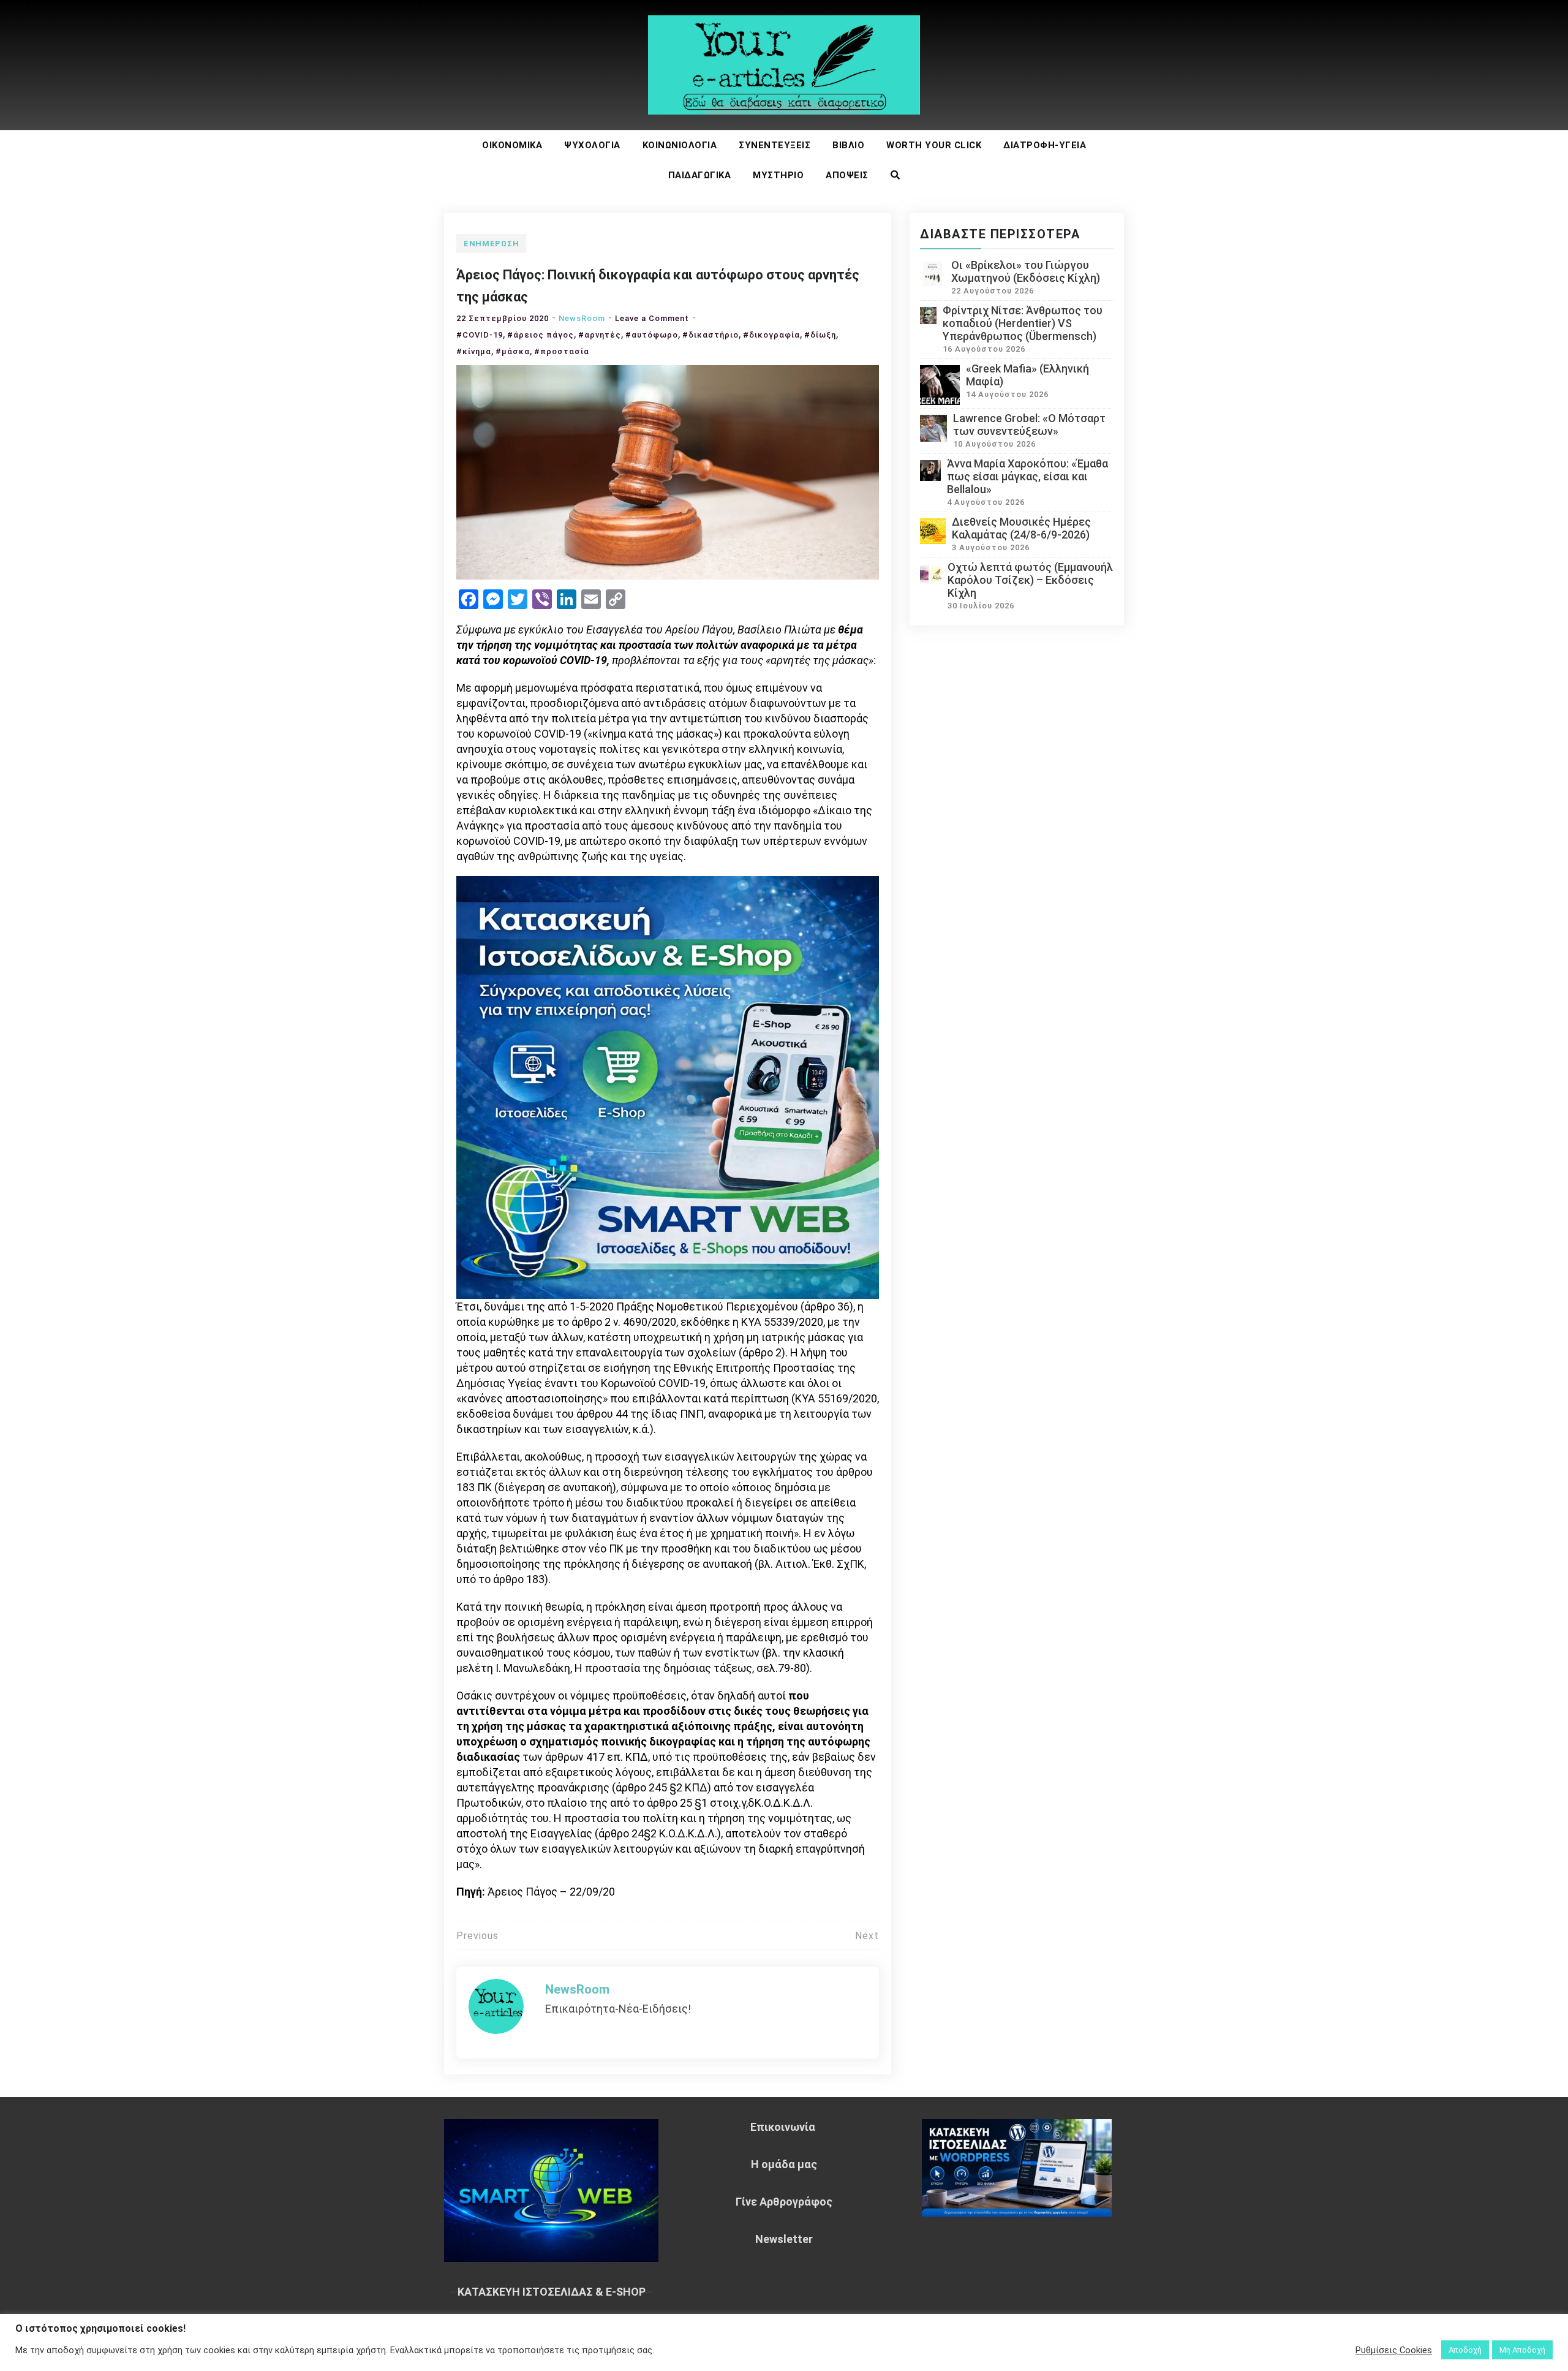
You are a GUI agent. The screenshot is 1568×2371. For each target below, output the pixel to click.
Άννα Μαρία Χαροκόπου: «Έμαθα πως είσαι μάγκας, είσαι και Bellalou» (1027, 476)
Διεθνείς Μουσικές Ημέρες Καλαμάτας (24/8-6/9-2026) (1021, 528)
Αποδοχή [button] (1465, 2350)
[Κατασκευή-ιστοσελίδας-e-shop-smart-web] (668, 1086)
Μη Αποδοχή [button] (1522, 2350)
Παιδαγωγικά (700, 175)
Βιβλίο (848, 145)
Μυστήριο (778, 175)
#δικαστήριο (710, 335)
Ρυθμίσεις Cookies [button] (1394, 2350)
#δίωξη (820, 335)
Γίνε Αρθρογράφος (784, 2202)
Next (867, 1936)
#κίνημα (474, 351)
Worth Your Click (934, 145)
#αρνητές (600, 335)
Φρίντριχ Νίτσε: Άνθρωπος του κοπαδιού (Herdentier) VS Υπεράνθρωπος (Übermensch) (1023, 323)
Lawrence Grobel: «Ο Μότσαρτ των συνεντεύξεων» (1029, 425)
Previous (477, 1936)
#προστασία (562, 351)
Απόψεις (847, 175)
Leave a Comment (652, 318)
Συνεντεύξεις (775, 145)
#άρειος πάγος (541, 335)
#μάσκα (513, 351)
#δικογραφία (771, 335)
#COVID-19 (480, 335)
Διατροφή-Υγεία (1045, 145)
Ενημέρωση (491, 244)
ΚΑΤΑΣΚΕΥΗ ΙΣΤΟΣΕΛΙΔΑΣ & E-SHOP (552, 2292)
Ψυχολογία (592, 145)
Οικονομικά (512, 145)
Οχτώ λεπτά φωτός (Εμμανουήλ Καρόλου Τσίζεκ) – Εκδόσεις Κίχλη (1030, 580)
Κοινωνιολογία (680, 145)
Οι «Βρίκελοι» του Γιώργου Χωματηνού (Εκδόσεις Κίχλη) (1026, 271)
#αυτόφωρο (652, 335)
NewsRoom (582, 318)
